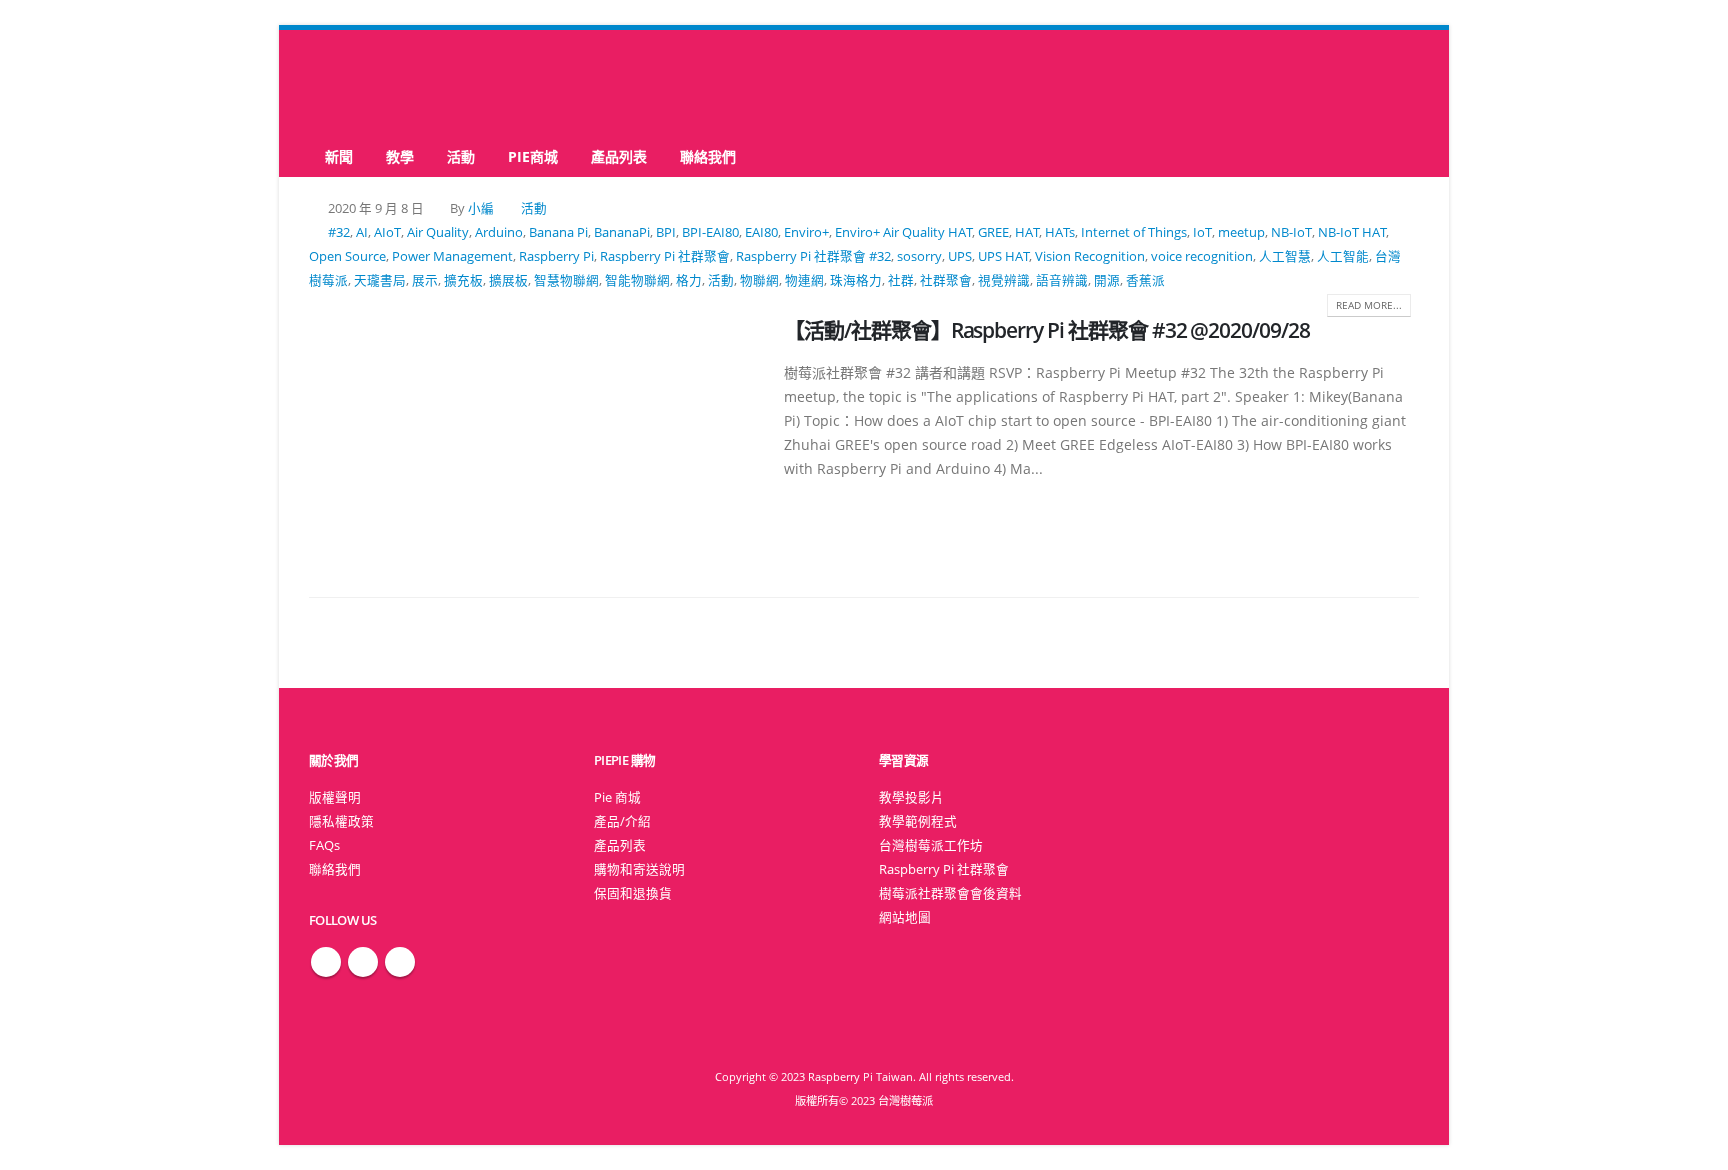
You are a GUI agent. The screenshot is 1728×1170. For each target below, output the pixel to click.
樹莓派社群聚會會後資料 (950, 893)
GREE (993, 232)
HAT (1027, 232)
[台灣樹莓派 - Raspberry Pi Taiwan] (389, 83)
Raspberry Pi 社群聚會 (665, 256)
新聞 (339, 156)
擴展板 (508, 280)
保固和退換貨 (633, 893)
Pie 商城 (617, 797)
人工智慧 (1285, 256)
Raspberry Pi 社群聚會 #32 (813, 256)
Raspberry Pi (556, 256)
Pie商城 (533, 156)
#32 (339, 232)
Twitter (363, 962)
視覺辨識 (1004, 280)
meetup (1241, 232)
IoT (1202, 232)
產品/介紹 (622, 821)
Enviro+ (806, 232)
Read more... (1369, 305)
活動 (461, 156)
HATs (1060, 232)
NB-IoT (1291, 232)
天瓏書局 (380, 280)
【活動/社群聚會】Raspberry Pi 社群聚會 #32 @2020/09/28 (1047, 330)
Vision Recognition (1090, 256)
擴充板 (463, 280)
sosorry (919, 256)
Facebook (326, 962)
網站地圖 (905, 917)
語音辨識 (1062, 280)
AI (362, 232)
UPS (960, 256)
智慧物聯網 (566, 280)
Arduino (499, 232)
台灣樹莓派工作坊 (931, 845)
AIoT (387, 232)
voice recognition (1202, 256)
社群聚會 (946, 280)
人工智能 (1343, 256)
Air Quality (438, 232)
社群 (901, 280)
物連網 (804, 280)
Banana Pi (558, 232)
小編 (481, 208)
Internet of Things (1134, 232)
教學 (400, 156)
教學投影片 (911, 797)
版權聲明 (335, 797)
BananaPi (622, 232)
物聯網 (759, 280)
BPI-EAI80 (710, 232)
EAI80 (761, 232)
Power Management (452, 256)
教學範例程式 (918, 821)
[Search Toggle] (864, 83)
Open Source (347, 256)
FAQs (324, 845)
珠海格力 (856, 280)
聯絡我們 (708, 156)
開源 (1107, 280)
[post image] (531, 434)
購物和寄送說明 (639, 869)
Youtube (400, 962)
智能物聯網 (637, 280)
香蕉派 (1145, 280)
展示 (425, 280)
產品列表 (619, 156)
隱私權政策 (341, 821)
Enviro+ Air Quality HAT (903, 232)
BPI (666, 232)
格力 (689, 280)
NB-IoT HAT (1352, 232)
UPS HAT (1003, 256)
